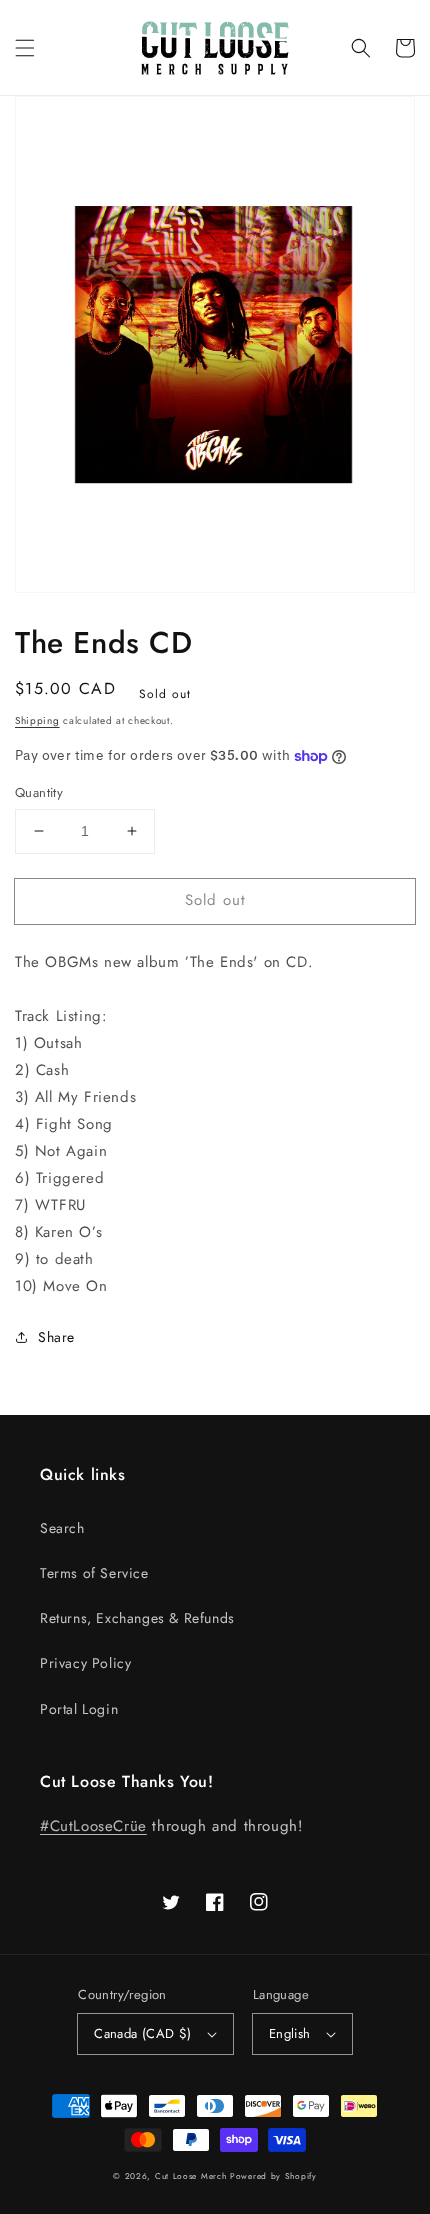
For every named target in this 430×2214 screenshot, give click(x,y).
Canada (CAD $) (143, 2033)
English (290, 2033)
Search (62, 1528)
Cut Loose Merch (191, 2176)
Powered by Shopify (273, 2176)
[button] (25, 48)
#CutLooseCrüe (93, 1826)
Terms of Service (94, 1573)
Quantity (39, 792)
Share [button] (56, 1337)
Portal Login (79, 1709)
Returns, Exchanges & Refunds (137, 1618)
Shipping (37, 720)
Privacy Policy (85, 1663)
